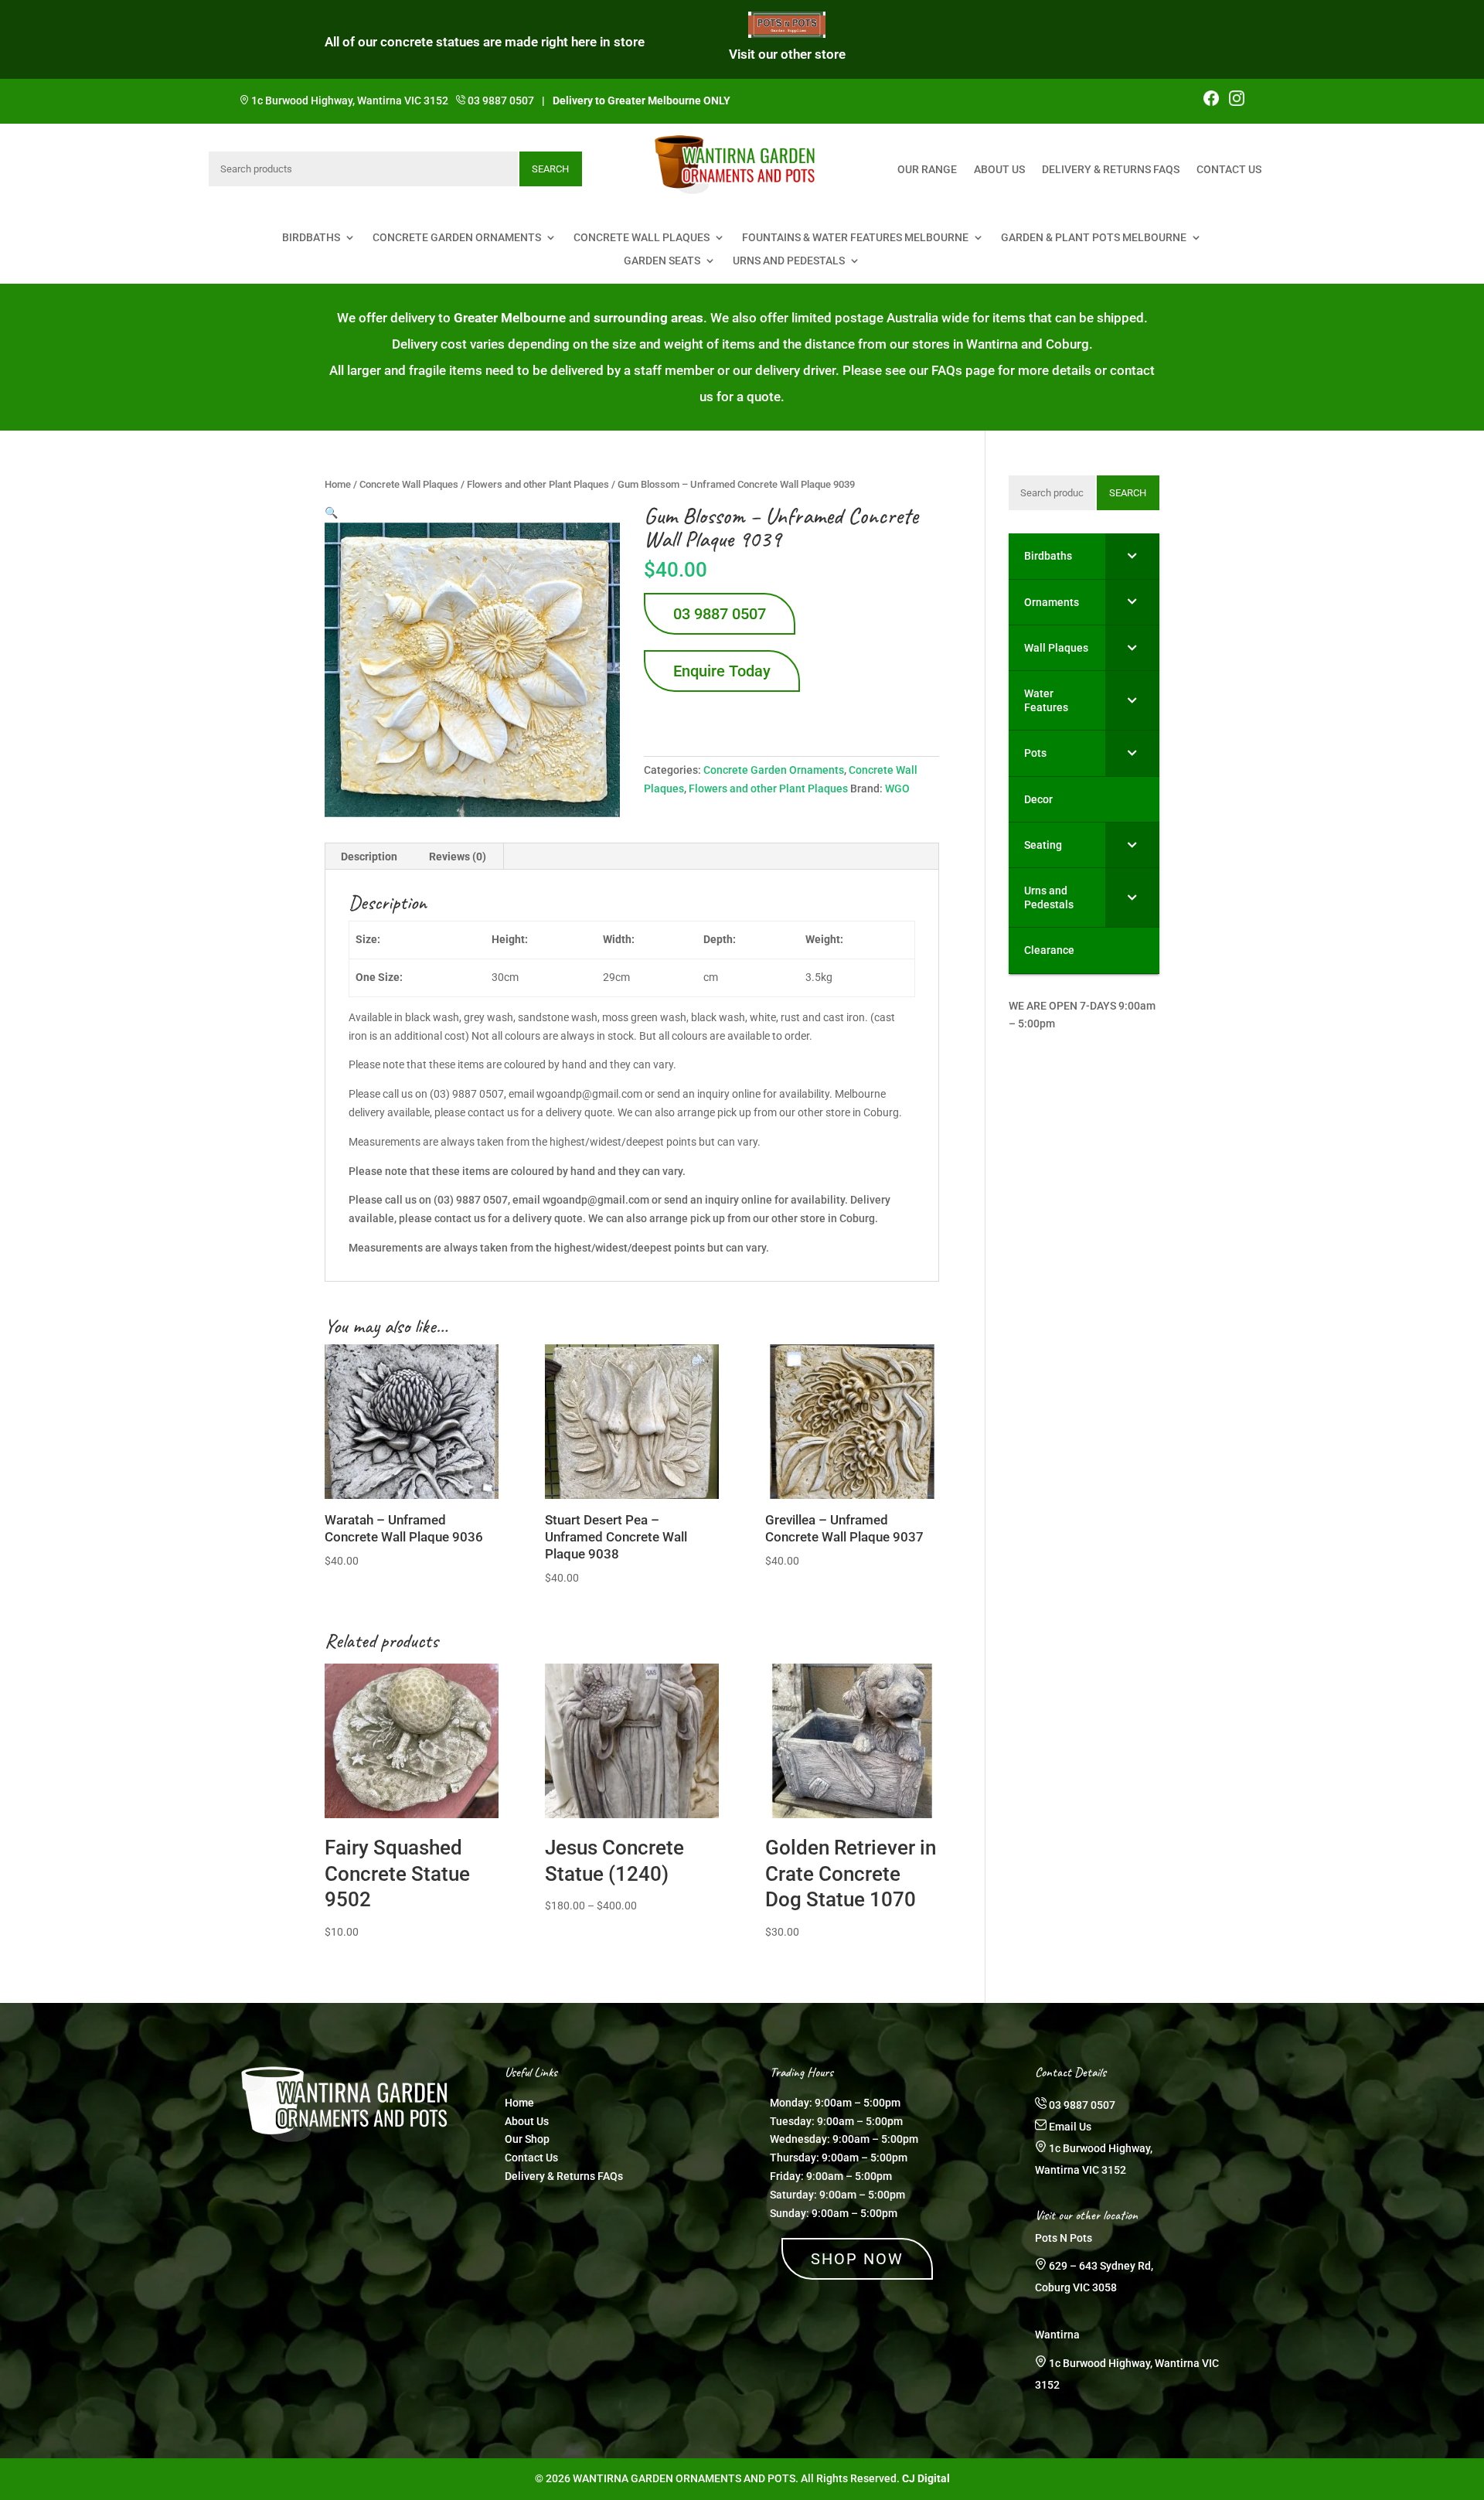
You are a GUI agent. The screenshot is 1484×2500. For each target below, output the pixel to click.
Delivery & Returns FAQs (1111, 170)
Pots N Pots (1064, 2238)
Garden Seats (662, 261)
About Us (999, 170)
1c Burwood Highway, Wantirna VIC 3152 (350, 100)
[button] (331, 513)
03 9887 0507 (501, 100)
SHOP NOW (857, 2259)
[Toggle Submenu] (1132, 556)
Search (550, 169)
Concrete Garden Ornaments (457, 238)
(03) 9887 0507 (471, 1200)
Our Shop (527, 2139)
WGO (897, 788)
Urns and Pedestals (789, 261)
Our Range (927, 170)
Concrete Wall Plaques (642, 238)
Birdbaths (311, 238)
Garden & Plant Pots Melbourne (1094, 238)
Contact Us (1229, 170)
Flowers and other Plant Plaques (538, 484)
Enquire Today (722, 671)
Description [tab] (369, 857)
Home (338, 484)
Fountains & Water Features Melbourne (855, 238)
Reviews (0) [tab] (458, 857)
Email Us (1070, 2127)
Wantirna (1057, 2335)
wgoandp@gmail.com (596, 1200)
